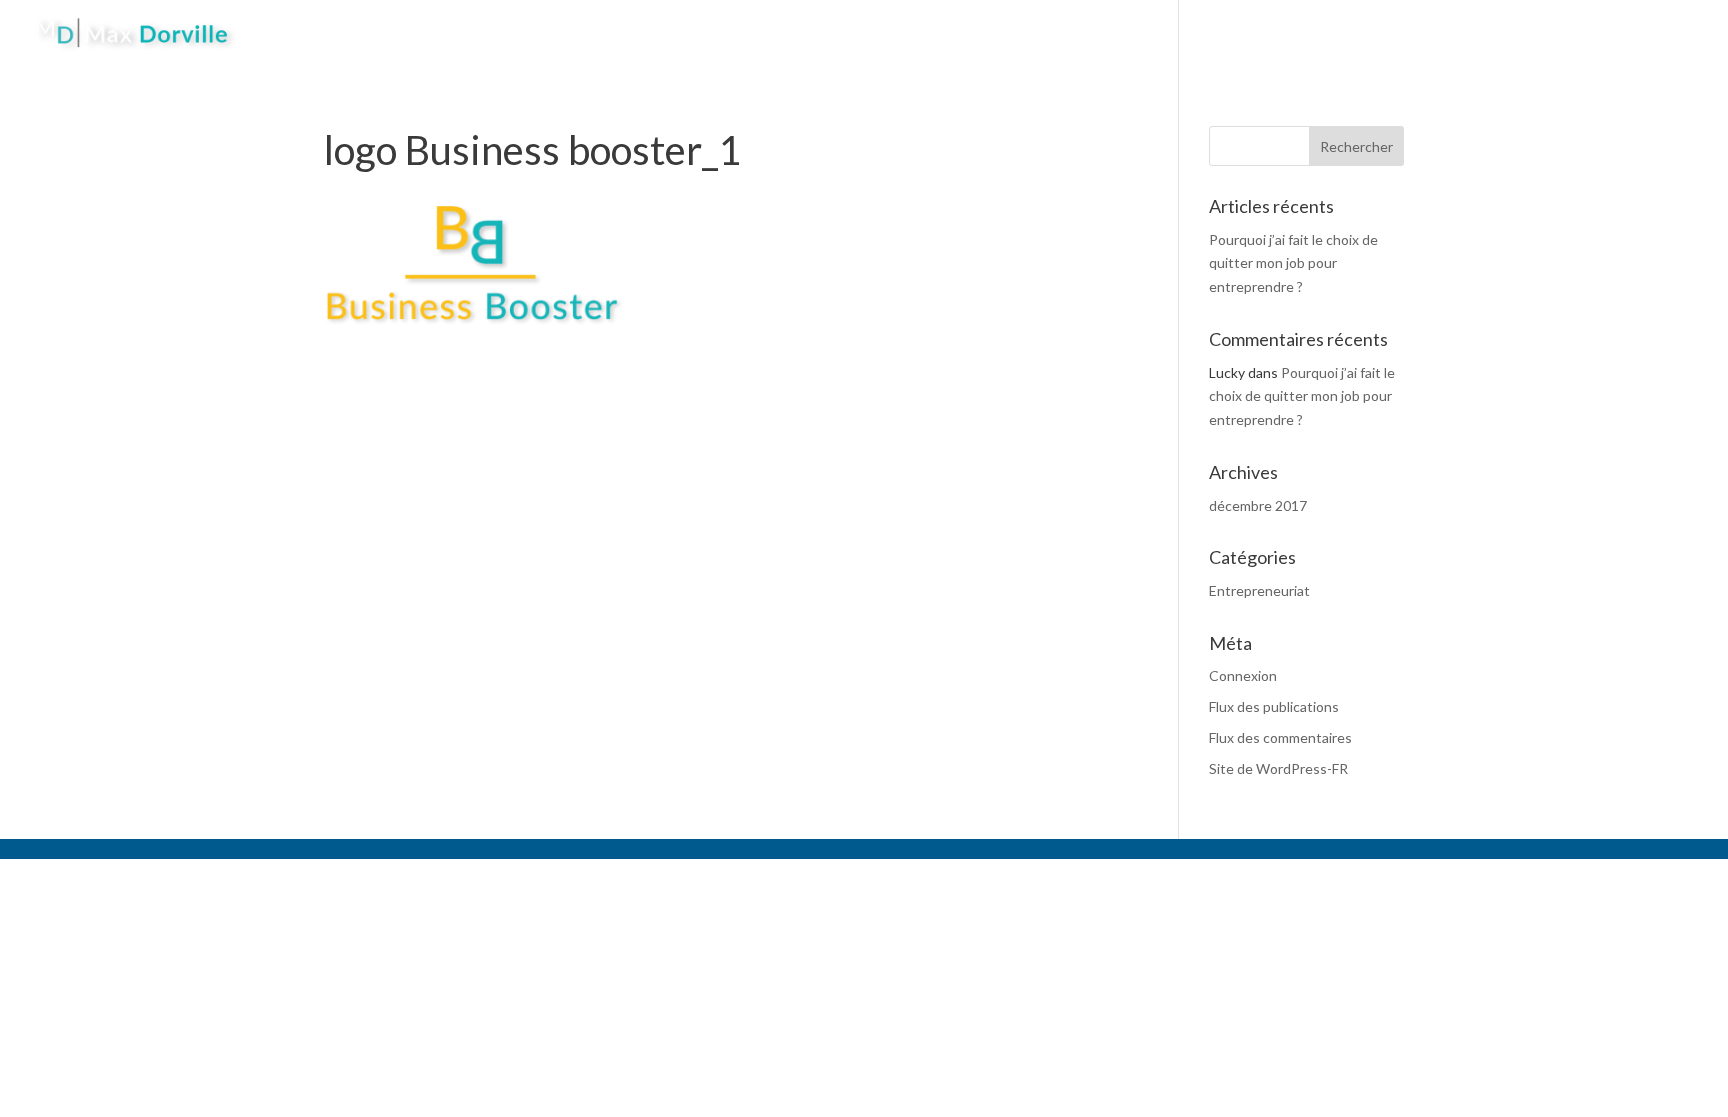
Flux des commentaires (1280, 737)
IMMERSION (1246, 34)
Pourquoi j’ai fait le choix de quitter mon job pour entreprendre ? (1293, 263)
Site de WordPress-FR (1278, 768)
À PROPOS (975, 34)
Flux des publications (1274, 706)
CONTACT (1534, 34)
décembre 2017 (1258, 505)
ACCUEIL (877, 34)
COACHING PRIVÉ (1108, 34)
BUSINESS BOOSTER (1393, 34)
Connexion (1243, 675)
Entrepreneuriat (1259, 590)
